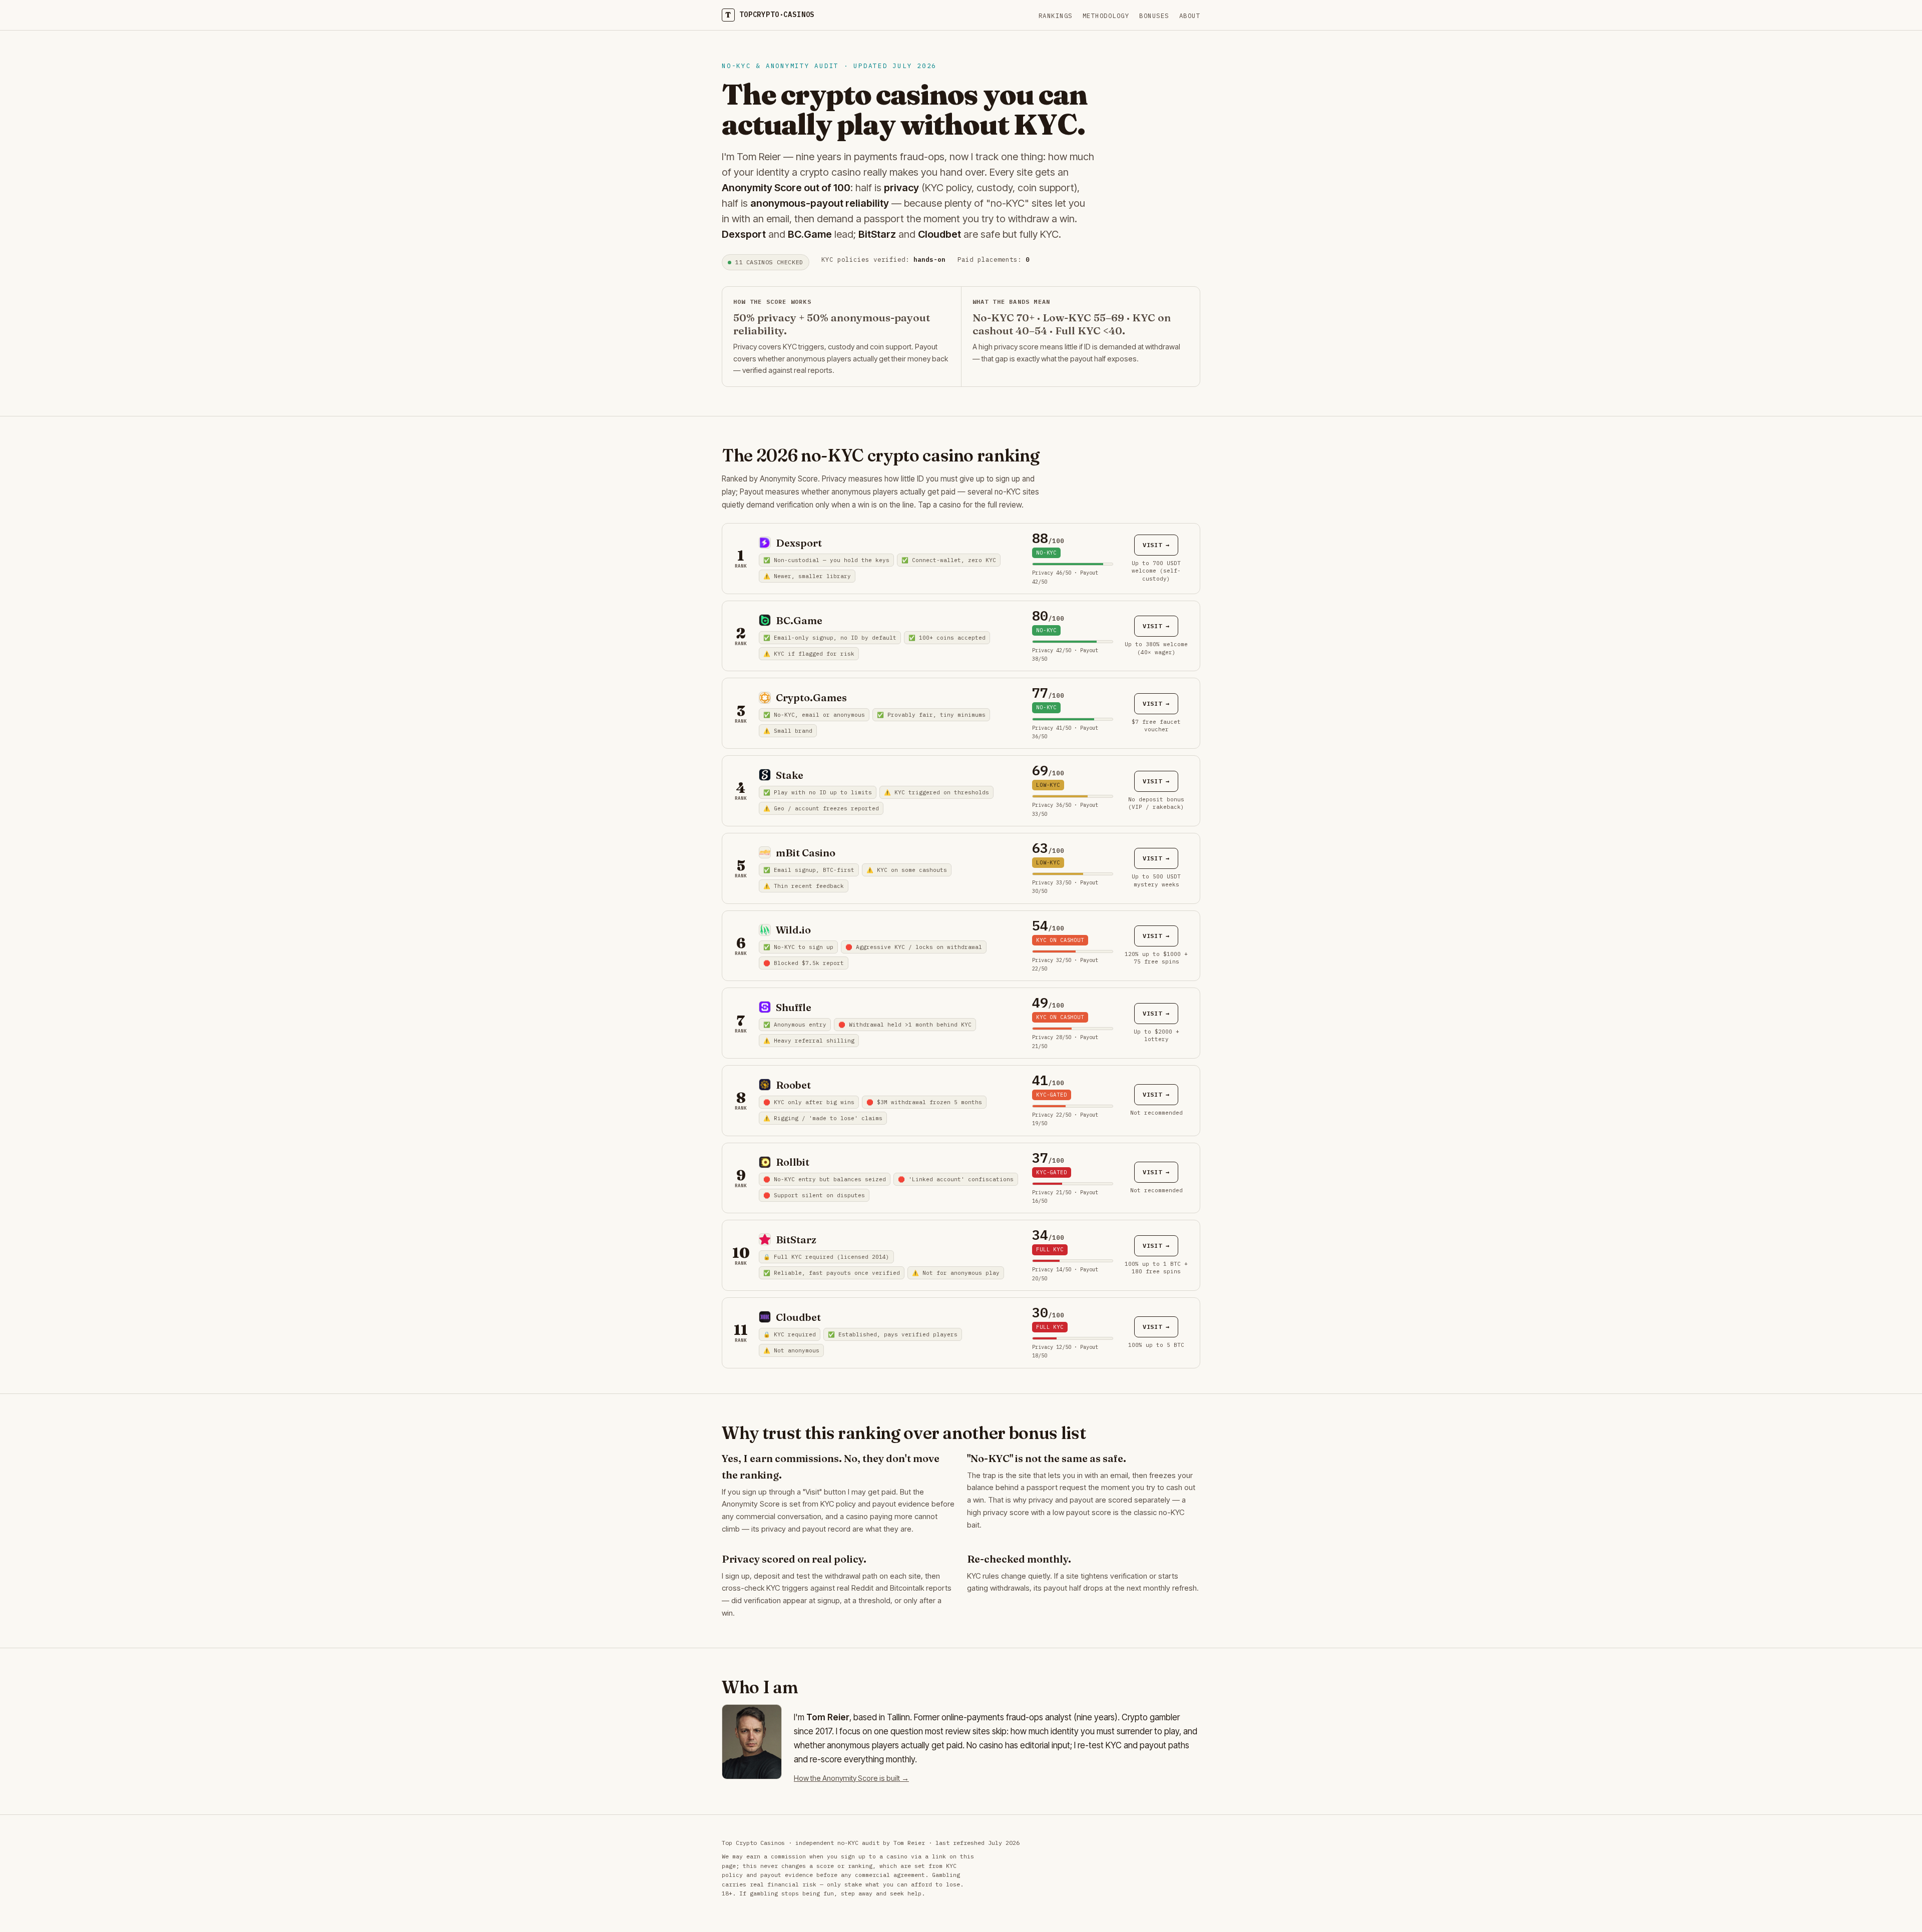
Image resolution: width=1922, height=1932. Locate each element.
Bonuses (1154, 16)
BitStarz (796, 1240)
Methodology (1106, 16)
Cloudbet (798, 1317)
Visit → (1156, 545)
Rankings (1056, 16)
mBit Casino (806, 853)
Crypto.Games (811, 697)
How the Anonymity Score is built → (851, 1778)
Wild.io (793, 930)
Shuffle (794, 1007)
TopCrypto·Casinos (770, 15)
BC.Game (799, 620)
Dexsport (799, 543)
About (1190, 16)
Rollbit (793, 1162)
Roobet (793, 1085)
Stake (790, 775)
